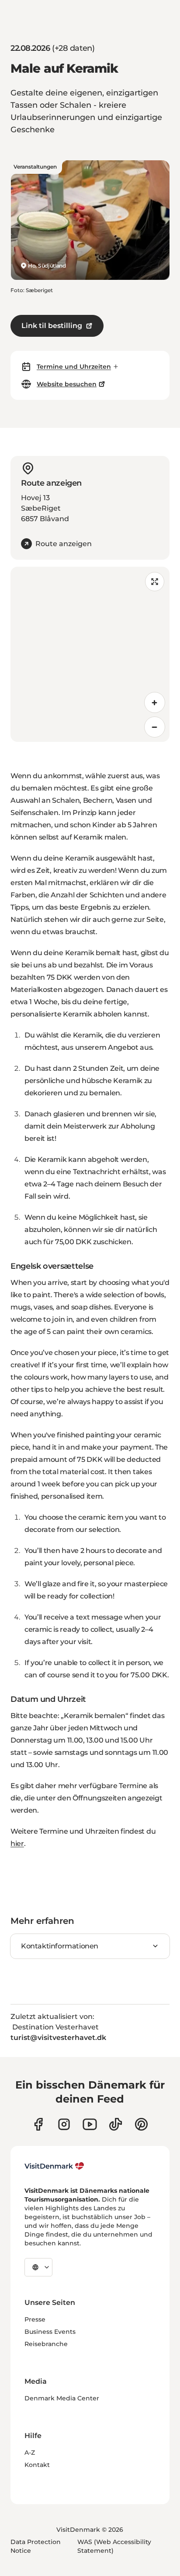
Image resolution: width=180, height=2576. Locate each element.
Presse (35, 2319)
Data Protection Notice (36, 2546)
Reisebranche (46, 2344)
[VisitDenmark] (54, 2166)
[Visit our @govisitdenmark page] (116, 2124)
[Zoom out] (155, 727)
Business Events (50, 2332)
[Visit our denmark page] (38, 2124)
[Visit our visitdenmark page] (90, 2124)
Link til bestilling (52, 326)
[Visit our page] (64, 2124)
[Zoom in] (155, 702)
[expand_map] (155, 582)
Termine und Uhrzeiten (74, 367)
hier (17, 1844)
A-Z (30, 2452)
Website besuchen (67, 384)
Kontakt (37, 2465)
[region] (90, 654)
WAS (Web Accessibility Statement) (114, 2546)
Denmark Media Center (62, 2398)
